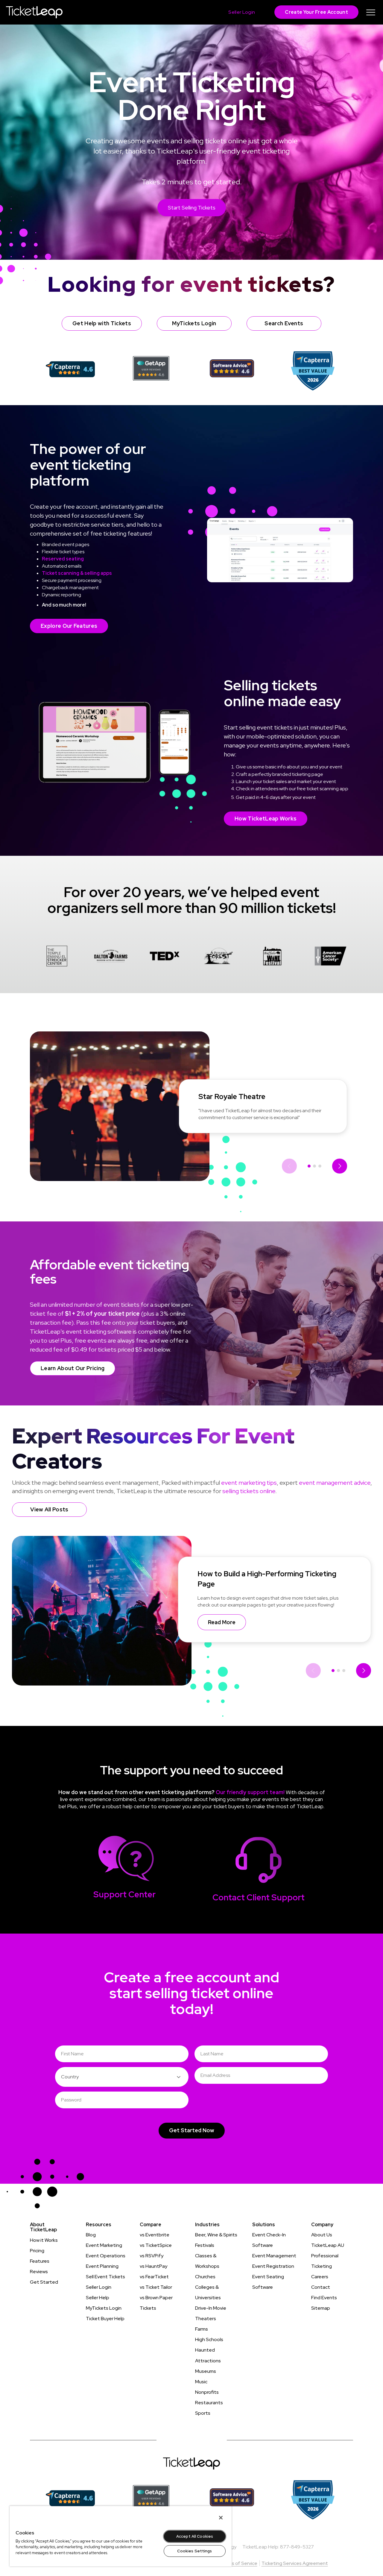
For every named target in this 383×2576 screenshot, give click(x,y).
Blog (91, 2235)
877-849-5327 (297, 2547)
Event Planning (102, 2266)
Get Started (44, 2282)
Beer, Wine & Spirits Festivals (216, 2240)
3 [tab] (320, 1166)
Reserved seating (63, 559)
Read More (222, 1622)
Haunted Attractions (208, 2355)
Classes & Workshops (207, 2261)
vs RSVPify (152, 2256)
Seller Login (99, 2287)
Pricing (37, 2251)
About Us (322, 2235)
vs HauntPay (153, 2266)
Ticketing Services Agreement (295, 2563)
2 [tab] (314, 1166)
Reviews (39, 2272)
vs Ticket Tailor (156, 2287)
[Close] (221, 2518)
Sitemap (321, 2308)
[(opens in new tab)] (70, 369)
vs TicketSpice (156, 2245)
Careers (320, 2277)
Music (201, 2382)
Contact (321, 2287)
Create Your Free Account (316, 12)
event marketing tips (249, 1483)
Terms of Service (239, 2563)
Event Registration (273, 2266)
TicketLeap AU (328, 2245)
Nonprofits (207, 2392)
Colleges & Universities (208, 2292)
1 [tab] (309, 1166)
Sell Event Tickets (105, 2277)
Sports (203, 2413)
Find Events (324, 2298)
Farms (202, 2329)
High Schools (209, 2339)
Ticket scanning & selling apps (77, 573)
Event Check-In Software (269, 2240)
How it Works (44, 2240)
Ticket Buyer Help (105, 2319)
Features (40, 2261)
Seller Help (98, 2298)
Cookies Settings (194, 2551)
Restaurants (209, 2403)
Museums (206, 2371)
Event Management (274, 2256)
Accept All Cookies (195, 2536)
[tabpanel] (57, 957)
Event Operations (106, 2256)
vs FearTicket (154, 2277)
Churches (205, 2277)
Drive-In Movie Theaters (211, 2313)
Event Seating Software (268, 2282)
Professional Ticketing (325, 2261)
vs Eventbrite (155, 2235)
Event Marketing (104, 2245)
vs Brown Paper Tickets (156, 2303)
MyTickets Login (104, 2308)
